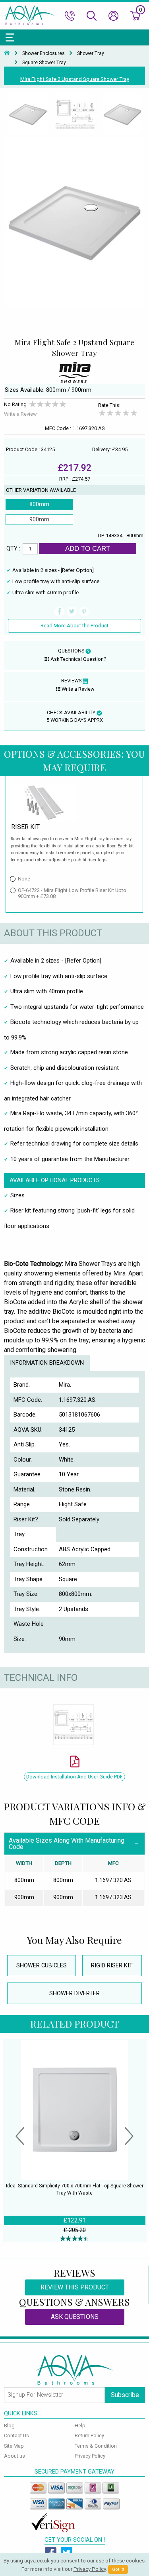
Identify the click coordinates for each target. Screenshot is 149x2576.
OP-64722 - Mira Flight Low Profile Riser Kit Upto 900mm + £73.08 (72, 893)
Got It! (118, 2569)
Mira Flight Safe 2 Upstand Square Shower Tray (75, 79)
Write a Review (20, 414)
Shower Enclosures (44, 53)
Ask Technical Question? (78, 659)
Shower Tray (91, 53)
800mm (39, 504)
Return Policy (89, 2436)
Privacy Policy (90, 2456)
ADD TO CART (88, 548)
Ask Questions (75, 2317)
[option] (28, 115)
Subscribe (125, 2395)
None (24, 879)
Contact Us (16, 2436)
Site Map (14, 2446)
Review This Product (75, 2287)
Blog (9, 2426)
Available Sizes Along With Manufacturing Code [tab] (67, 1844)
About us (15, 2456)
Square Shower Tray (44, 63)
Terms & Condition (96, 2446)
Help (80, 2426)
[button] (20, 2137)
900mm (39, 520)
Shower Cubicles (42, 1966)
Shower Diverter (74, 1993)
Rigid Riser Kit (112, 1966)
